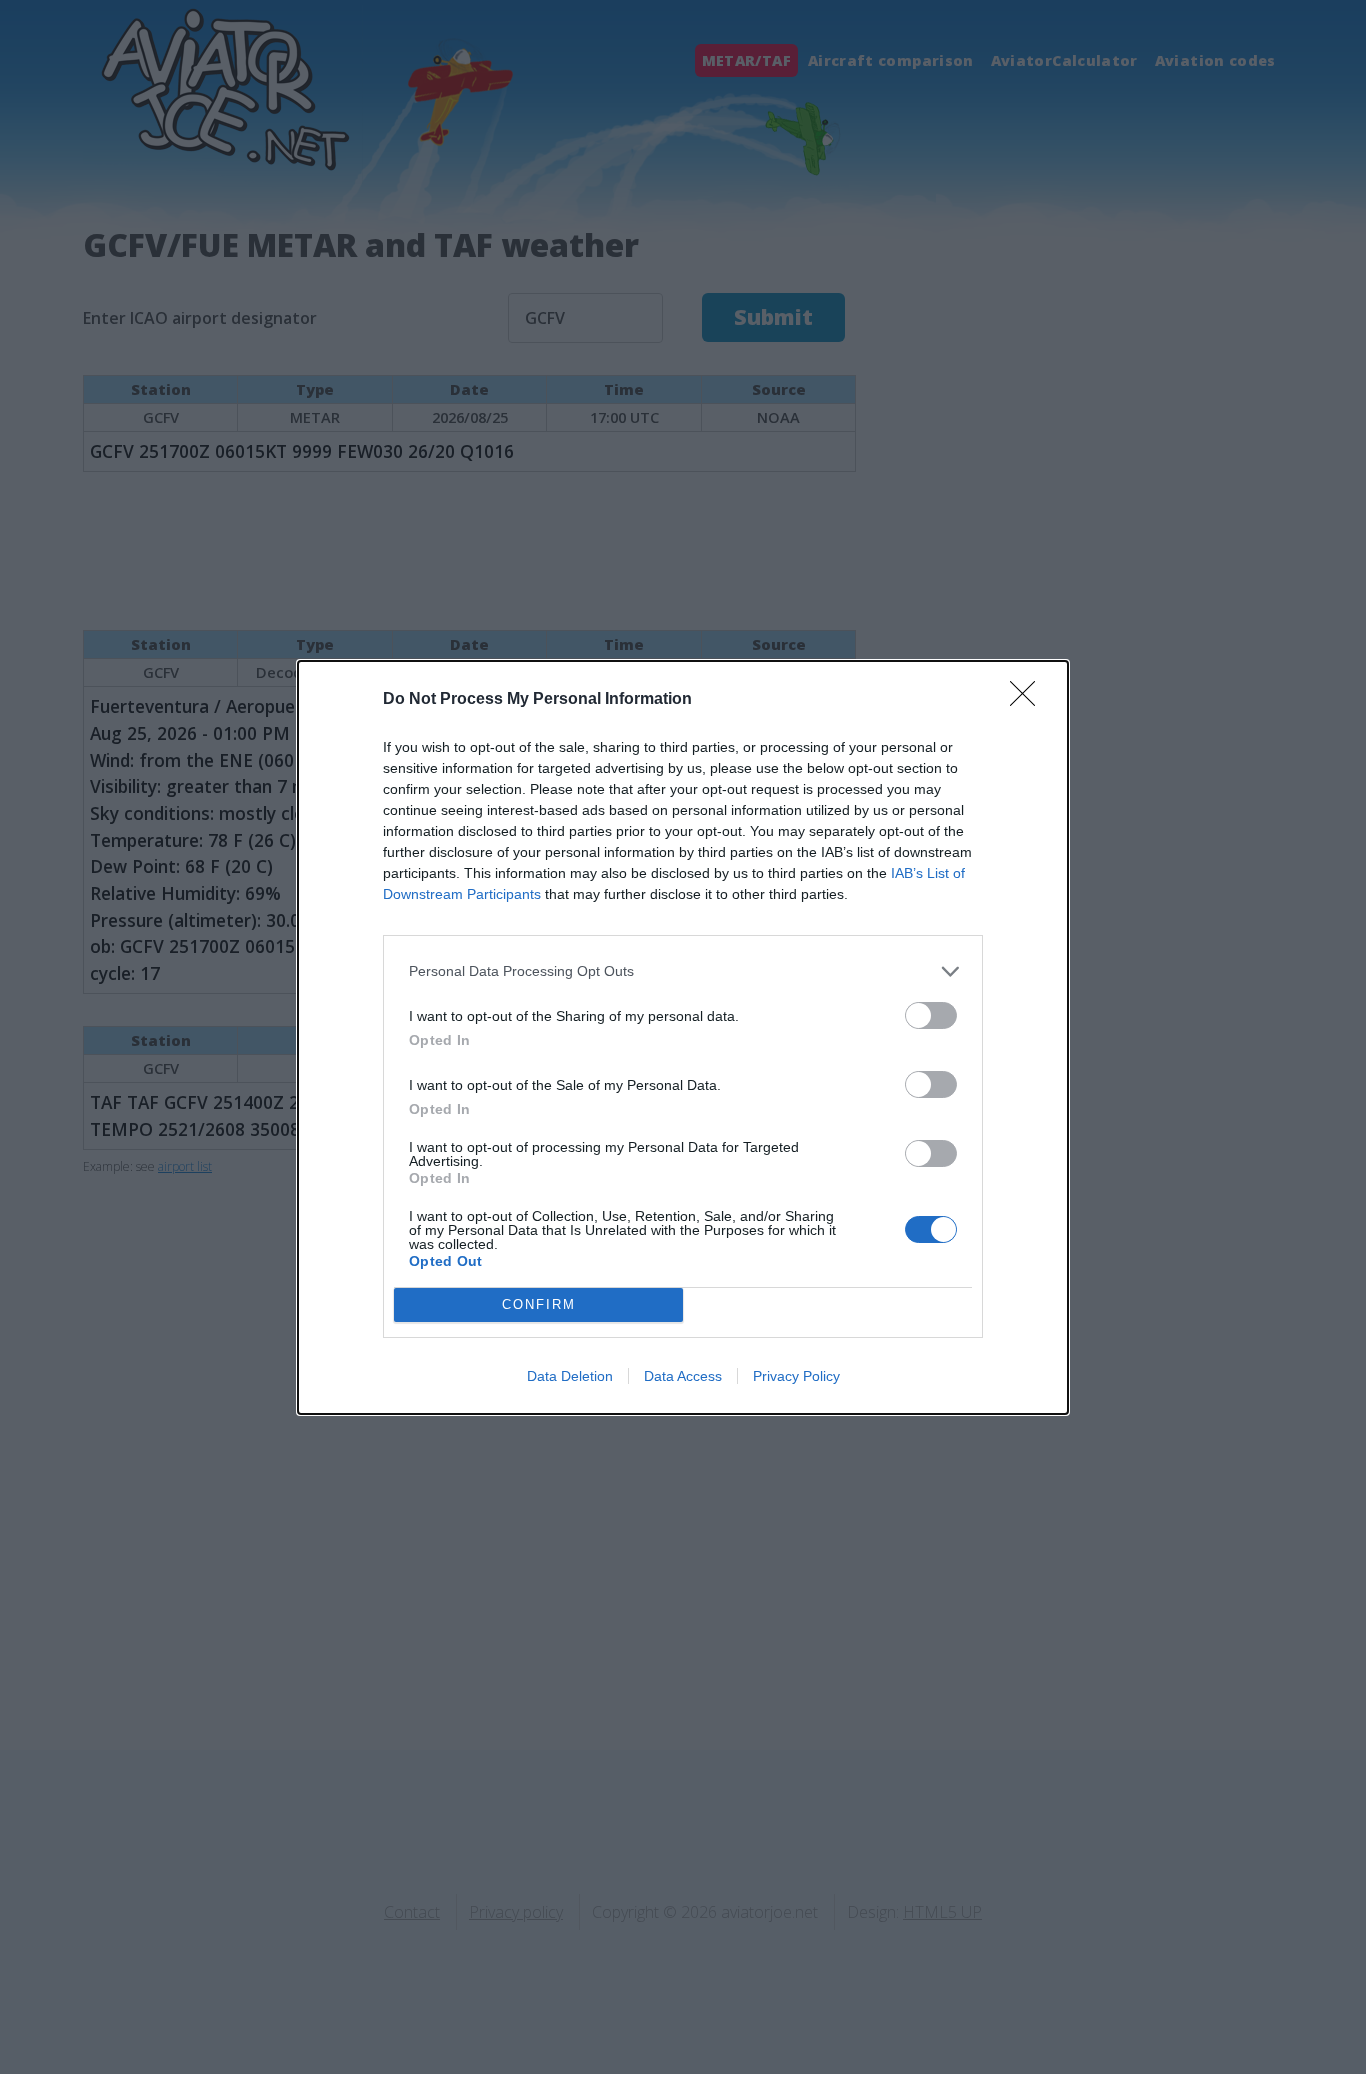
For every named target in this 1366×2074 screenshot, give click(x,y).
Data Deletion (570, 1376)
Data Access (683, 1376)
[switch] (931, 1015)
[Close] (1029, 700)
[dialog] (683, 1037)
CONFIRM (539, 1304)
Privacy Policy (796, 1376)
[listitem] (683, 971)
